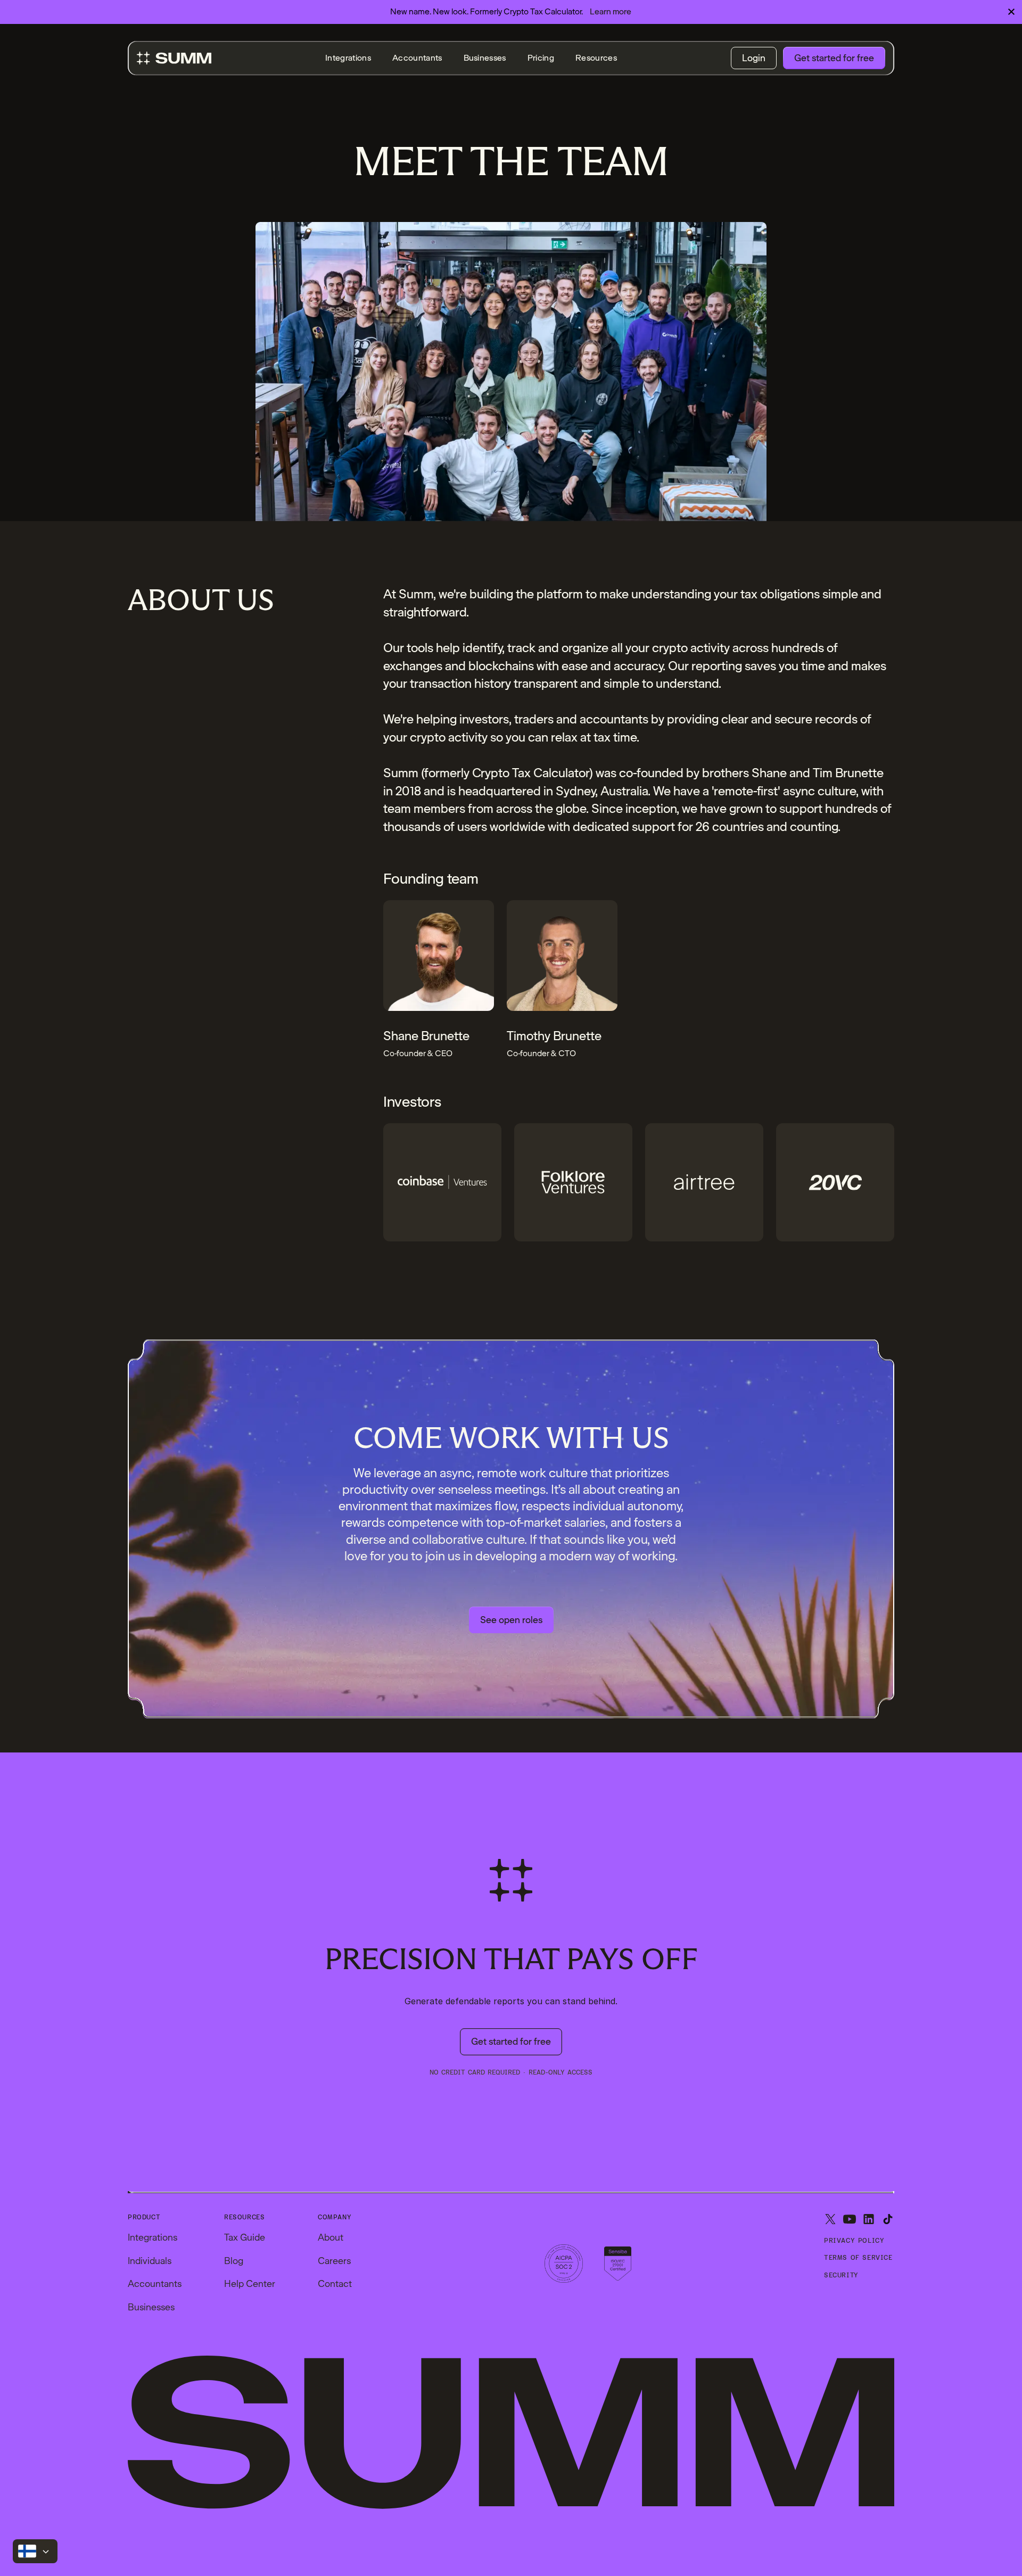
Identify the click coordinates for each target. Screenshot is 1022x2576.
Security (841, 2275)
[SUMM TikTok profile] (888, 2220)
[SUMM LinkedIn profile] (869, 2220)
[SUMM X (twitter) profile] (830, 2220)
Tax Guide (245, 2237)
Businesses (485, 58)
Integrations (348, 58)
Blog (234, 2261)
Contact (335, 2283)
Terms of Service (858, 2258)
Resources (596, 58)
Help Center (250, 2283)
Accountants (417, 58)
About (331, 2237)
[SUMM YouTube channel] (850, 2220)
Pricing (541, 58)
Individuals (150, 2261)
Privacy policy (854, 2241)
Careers (334, 2261)
